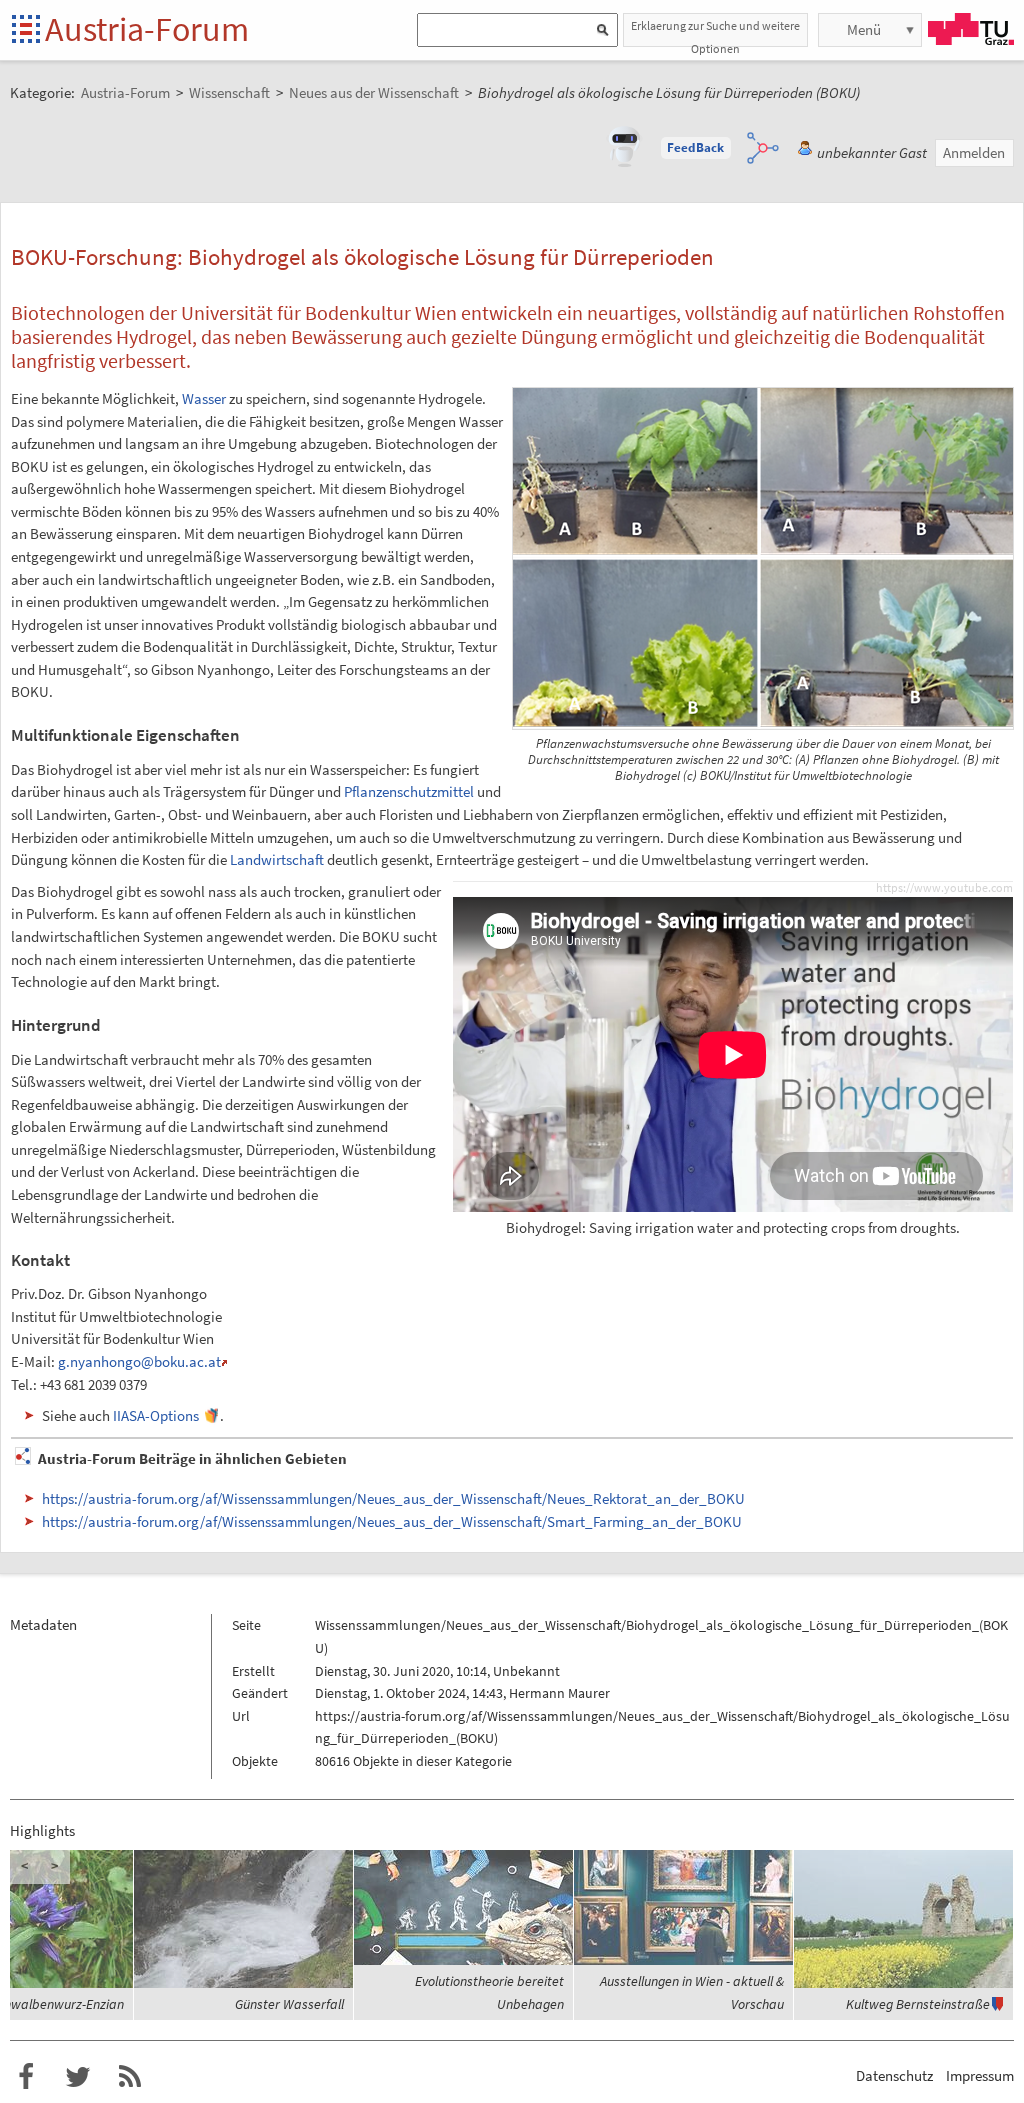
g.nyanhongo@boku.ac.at (139, 1361)
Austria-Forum (147, 29)
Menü (864, 29)
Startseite (27, 30)
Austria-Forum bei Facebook (26, 2077)
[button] (696, 148)
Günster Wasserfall (289, 2004)
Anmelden (974, 152)
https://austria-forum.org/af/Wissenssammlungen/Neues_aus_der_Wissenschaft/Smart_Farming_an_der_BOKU (392, 1521)
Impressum (980, 2075)
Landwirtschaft (277, 859)
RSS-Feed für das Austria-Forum (130, 2077)
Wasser (204, 398)
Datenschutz (894, 2075)
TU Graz (971, 29)
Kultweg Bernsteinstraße (918, 2004)
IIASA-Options (156, 1415)
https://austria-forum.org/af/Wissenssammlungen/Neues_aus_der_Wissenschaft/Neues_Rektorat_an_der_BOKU (393, 1498)
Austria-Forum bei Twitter (78, 2077)
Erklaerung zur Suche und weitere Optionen (715, 32)
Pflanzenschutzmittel (409, 791)
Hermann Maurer (559, 1693)
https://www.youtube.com (944, 888)
